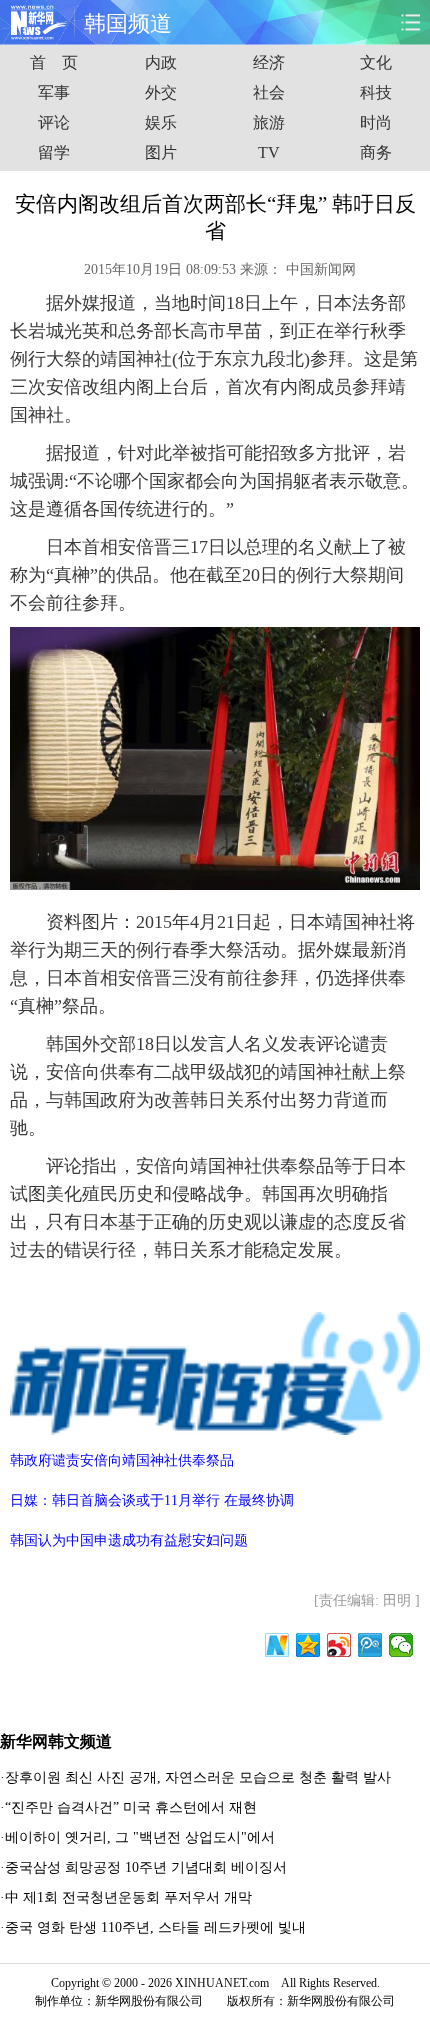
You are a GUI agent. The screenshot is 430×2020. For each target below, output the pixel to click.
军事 (54, 92)
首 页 (54, 62)
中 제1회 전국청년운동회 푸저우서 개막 (128, 1897)
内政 (161, 62)
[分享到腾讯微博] (370, 1645)
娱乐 (161, 122)
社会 (269, 92)
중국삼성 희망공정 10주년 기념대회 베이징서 (146, 1867)
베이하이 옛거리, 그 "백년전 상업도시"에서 (140, 1837)
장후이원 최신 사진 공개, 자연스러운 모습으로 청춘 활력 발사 (198, 1777)
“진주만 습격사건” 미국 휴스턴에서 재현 (131, 1807)
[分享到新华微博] (277, 1645)
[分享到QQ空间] (308, 1645)
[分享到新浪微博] (339, 1645)
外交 (161, 92)
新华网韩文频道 (56, 1741)
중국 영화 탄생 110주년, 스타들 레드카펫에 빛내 (155, 1927)
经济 (269, 62)
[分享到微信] (401, 1645)
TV (269, 152)
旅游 (269, 122)
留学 (54, 152)
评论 (54, 122)
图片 (161, 152)
